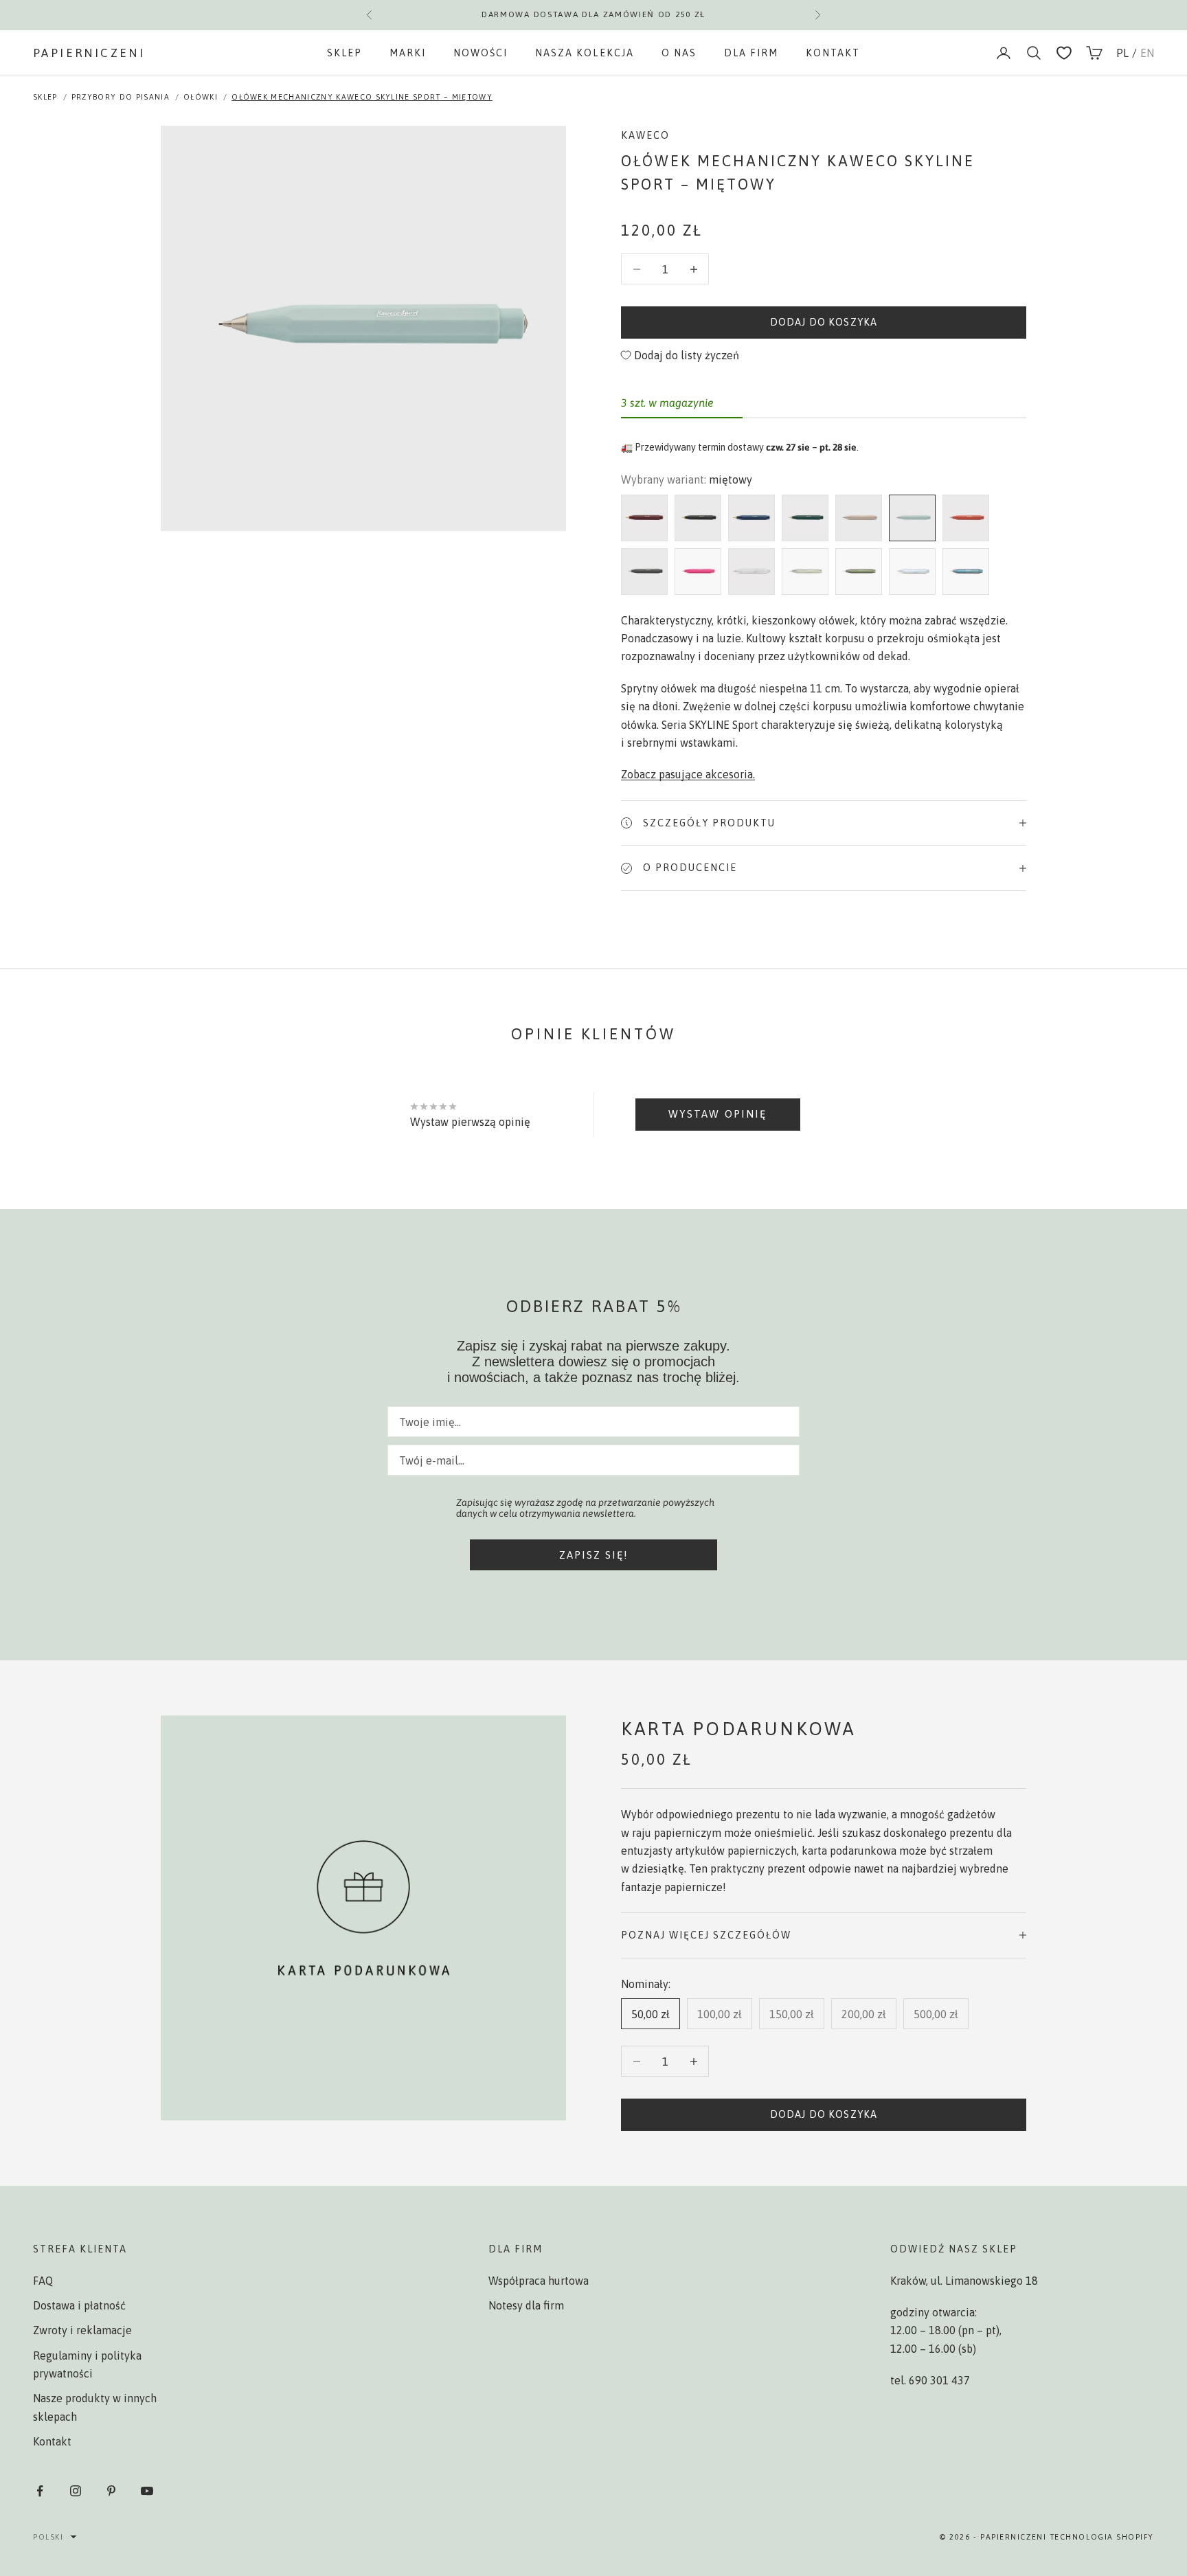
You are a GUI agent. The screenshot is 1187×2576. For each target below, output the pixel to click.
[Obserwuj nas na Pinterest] (111, 2491)
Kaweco (645, 135)
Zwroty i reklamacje (82, 2330)
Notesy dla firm (526, 2305)
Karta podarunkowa (738, 1729)
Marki (408, 53)
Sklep (344, 53)
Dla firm (751, 53)
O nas (679, 53)
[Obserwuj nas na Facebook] (40, 2491)
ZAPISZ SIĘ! (594, 1555)
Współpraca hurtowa (539, 2281)
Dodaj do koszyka (824, 322)
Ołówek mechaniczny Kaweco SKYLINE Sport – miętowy (362, 97)
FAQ (43, 2281)
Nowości (481, 53)
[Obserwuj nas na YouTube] (147, 2491)
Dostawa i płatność (79, 2305)
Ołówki (201, 97)
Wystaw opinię (717, 1114)
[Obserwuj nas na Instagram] (76, 2491)
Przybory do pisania (121, 97)
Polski (48, 2537)
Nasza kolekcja (584, 53)
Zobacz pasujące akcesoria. (688, 774)
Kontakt (833, 53)
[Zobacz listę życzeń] (1064, 53)
